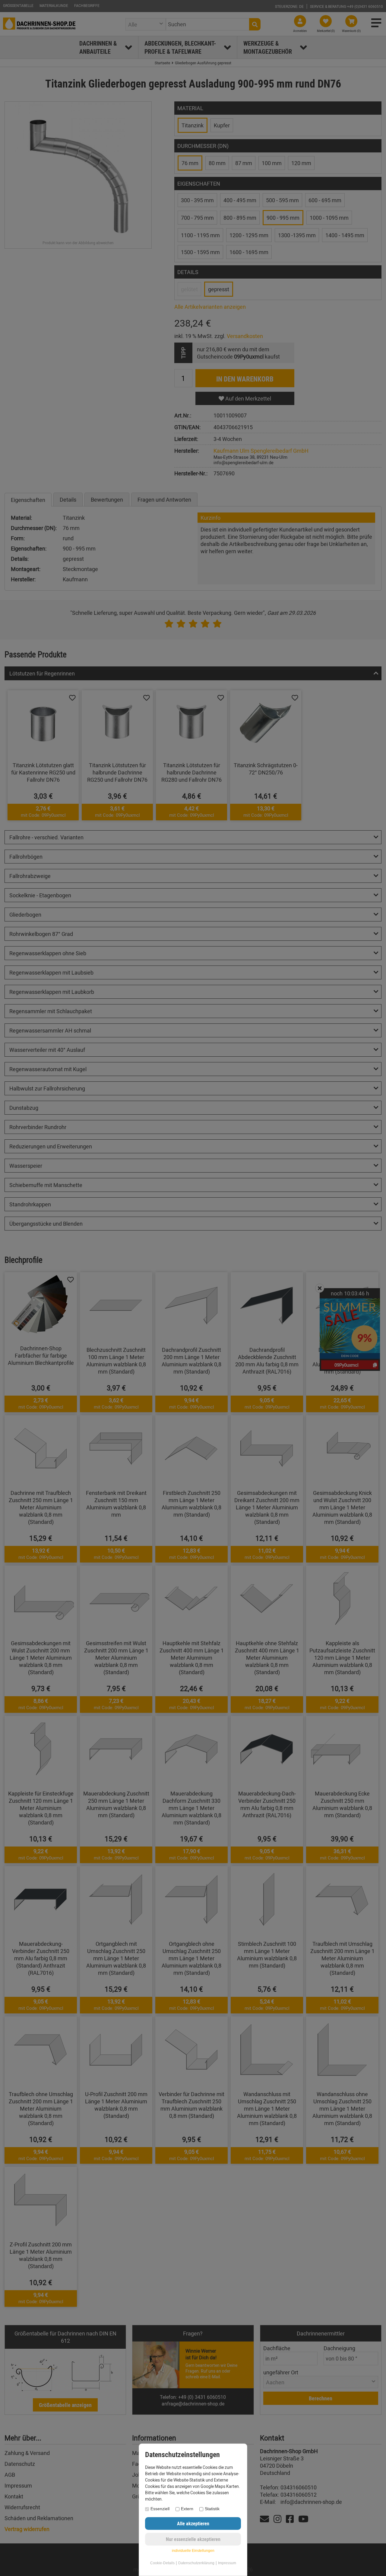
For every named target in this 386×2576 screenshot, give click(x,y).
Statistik (212, 2509)
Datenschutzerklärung (196, 2563)
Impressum (227, 2563)
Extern (187, 2509)
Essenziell (160, 2509)
